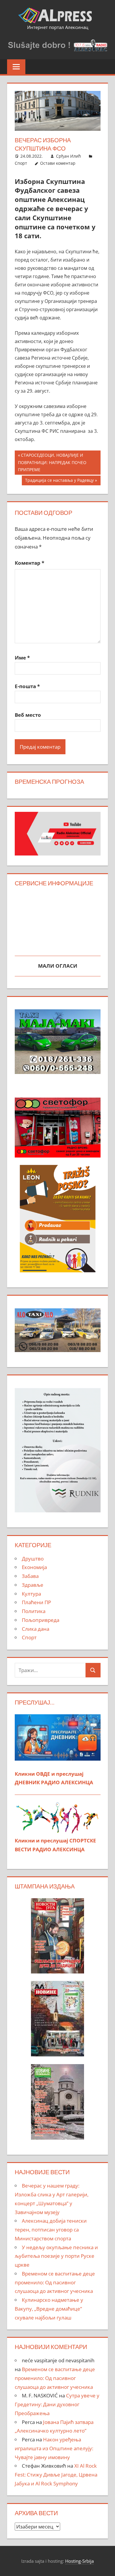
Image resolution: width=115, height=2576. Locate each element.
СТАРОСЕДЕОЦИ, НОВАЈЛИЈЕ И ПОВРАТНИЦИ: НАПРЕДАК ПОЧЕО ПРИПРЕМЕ (52, 462)
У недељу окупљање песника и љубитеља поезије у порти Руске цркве (56, 2256)
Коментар (29, 563)
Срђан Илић (69, 156)
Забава (30, 1576)
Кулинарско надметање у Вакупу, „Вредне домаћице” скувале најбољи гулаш (49, 2309)
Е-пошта (27, 686)
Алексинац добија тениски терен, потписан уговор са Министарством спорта (51, 2230)
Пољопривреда (41, 1620)
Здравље (33, 1585)
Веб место (28, 715)
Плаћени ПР (36, 1602)
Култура (31, 1594)
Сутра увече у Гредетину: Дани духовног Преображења (57, 2404)
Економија (34, 1567)
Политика (34, 1611)
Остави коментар (58, 163)
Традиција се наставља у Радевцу (59, 481)
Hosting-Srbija (79, 2561)
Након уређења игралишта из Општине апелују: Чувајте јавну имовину (54, 2448)
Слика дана (36, 1629)
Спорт (21, 163)
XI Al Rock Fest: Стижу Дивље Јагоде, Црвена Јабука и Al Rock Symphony (56, 2475)
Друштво (33, 1559)
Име (22, 658)
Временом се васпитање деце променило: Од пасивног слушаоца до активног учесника (55, 2282)
